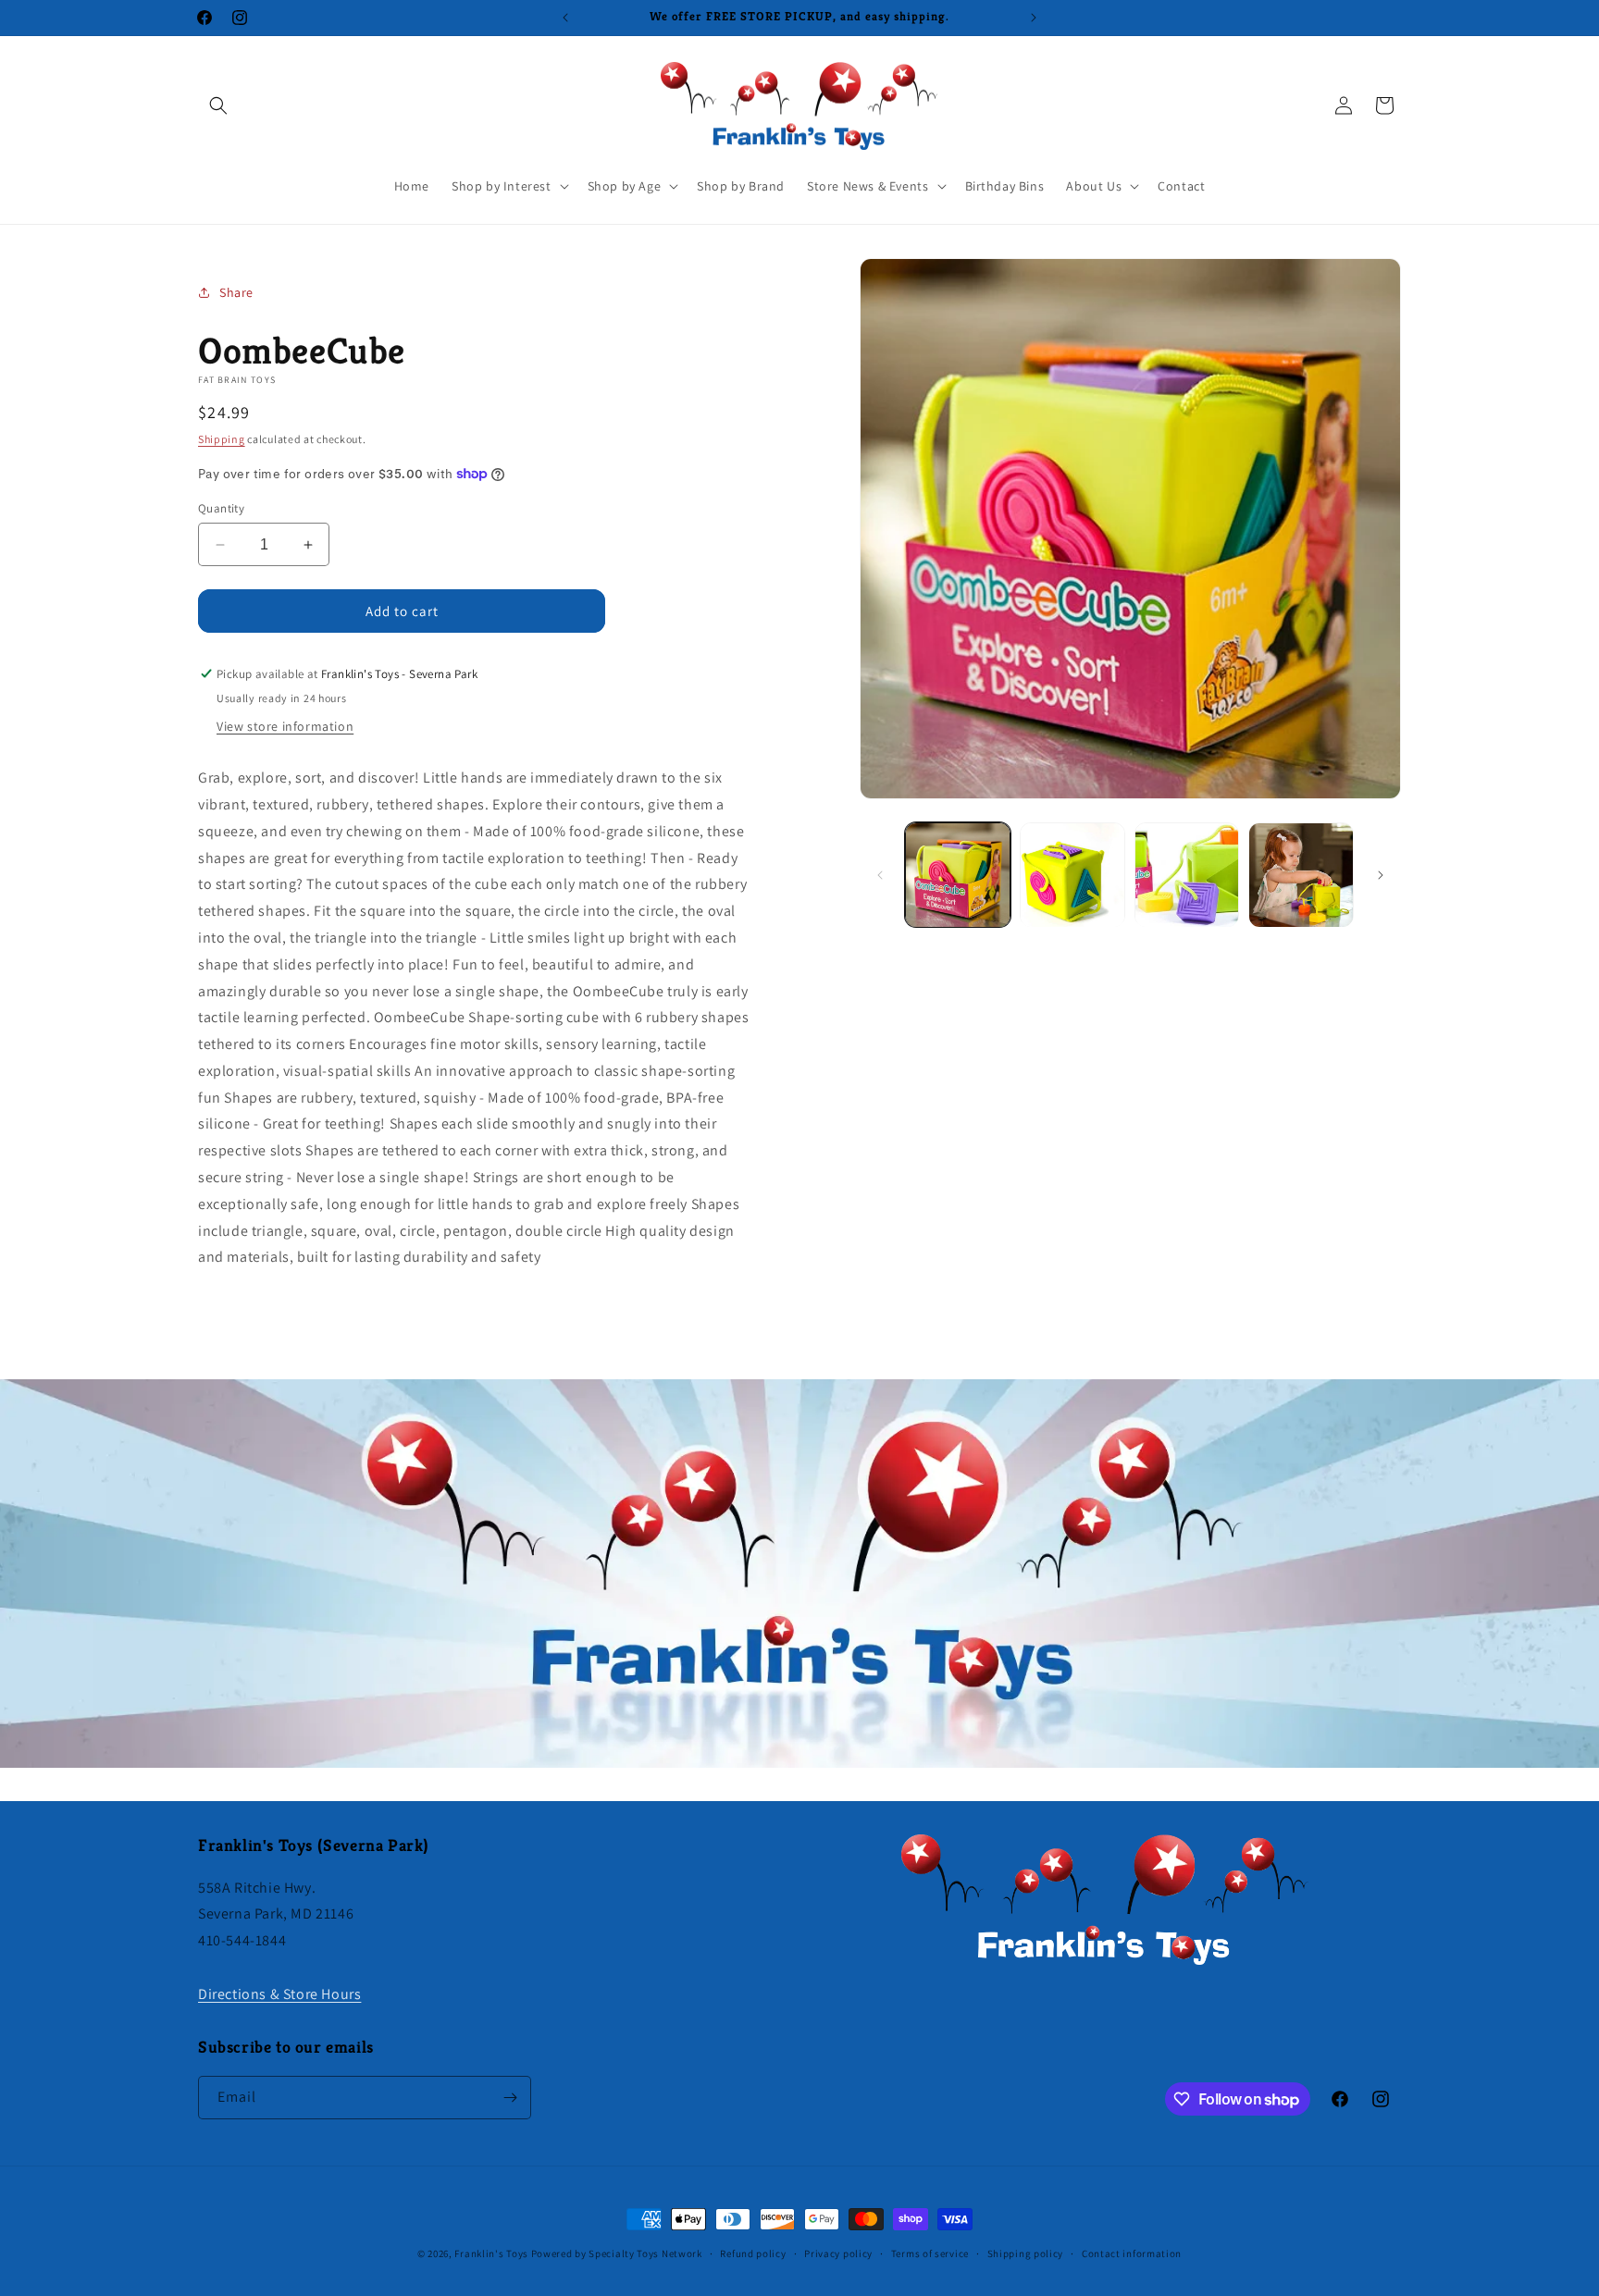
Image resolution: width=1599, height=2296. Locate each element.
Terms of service (930, 2253)
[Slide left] (880, 875)
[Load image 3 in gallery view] (1187, 875)
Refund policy (753, 2253)
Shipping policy (1026, 2253)
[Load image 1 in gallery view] (958, 875)
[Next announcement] (1034, 18)
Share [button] (236, 292)
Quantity (221, 508)
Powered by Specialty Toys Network (617, 2253)
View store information (285, 726)
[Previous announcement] (565, 18)
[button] (218, 105)
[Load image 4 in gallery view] (1301, 875)
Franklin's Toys (491, 2253)
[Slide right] (1381, 875)
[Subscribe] (510, 2098)
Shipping (222, 439)
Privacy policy (838, 2253)
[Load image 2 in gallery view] (1072, 875)
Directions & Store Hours (279, 1994)
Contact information (1132, 2253)
